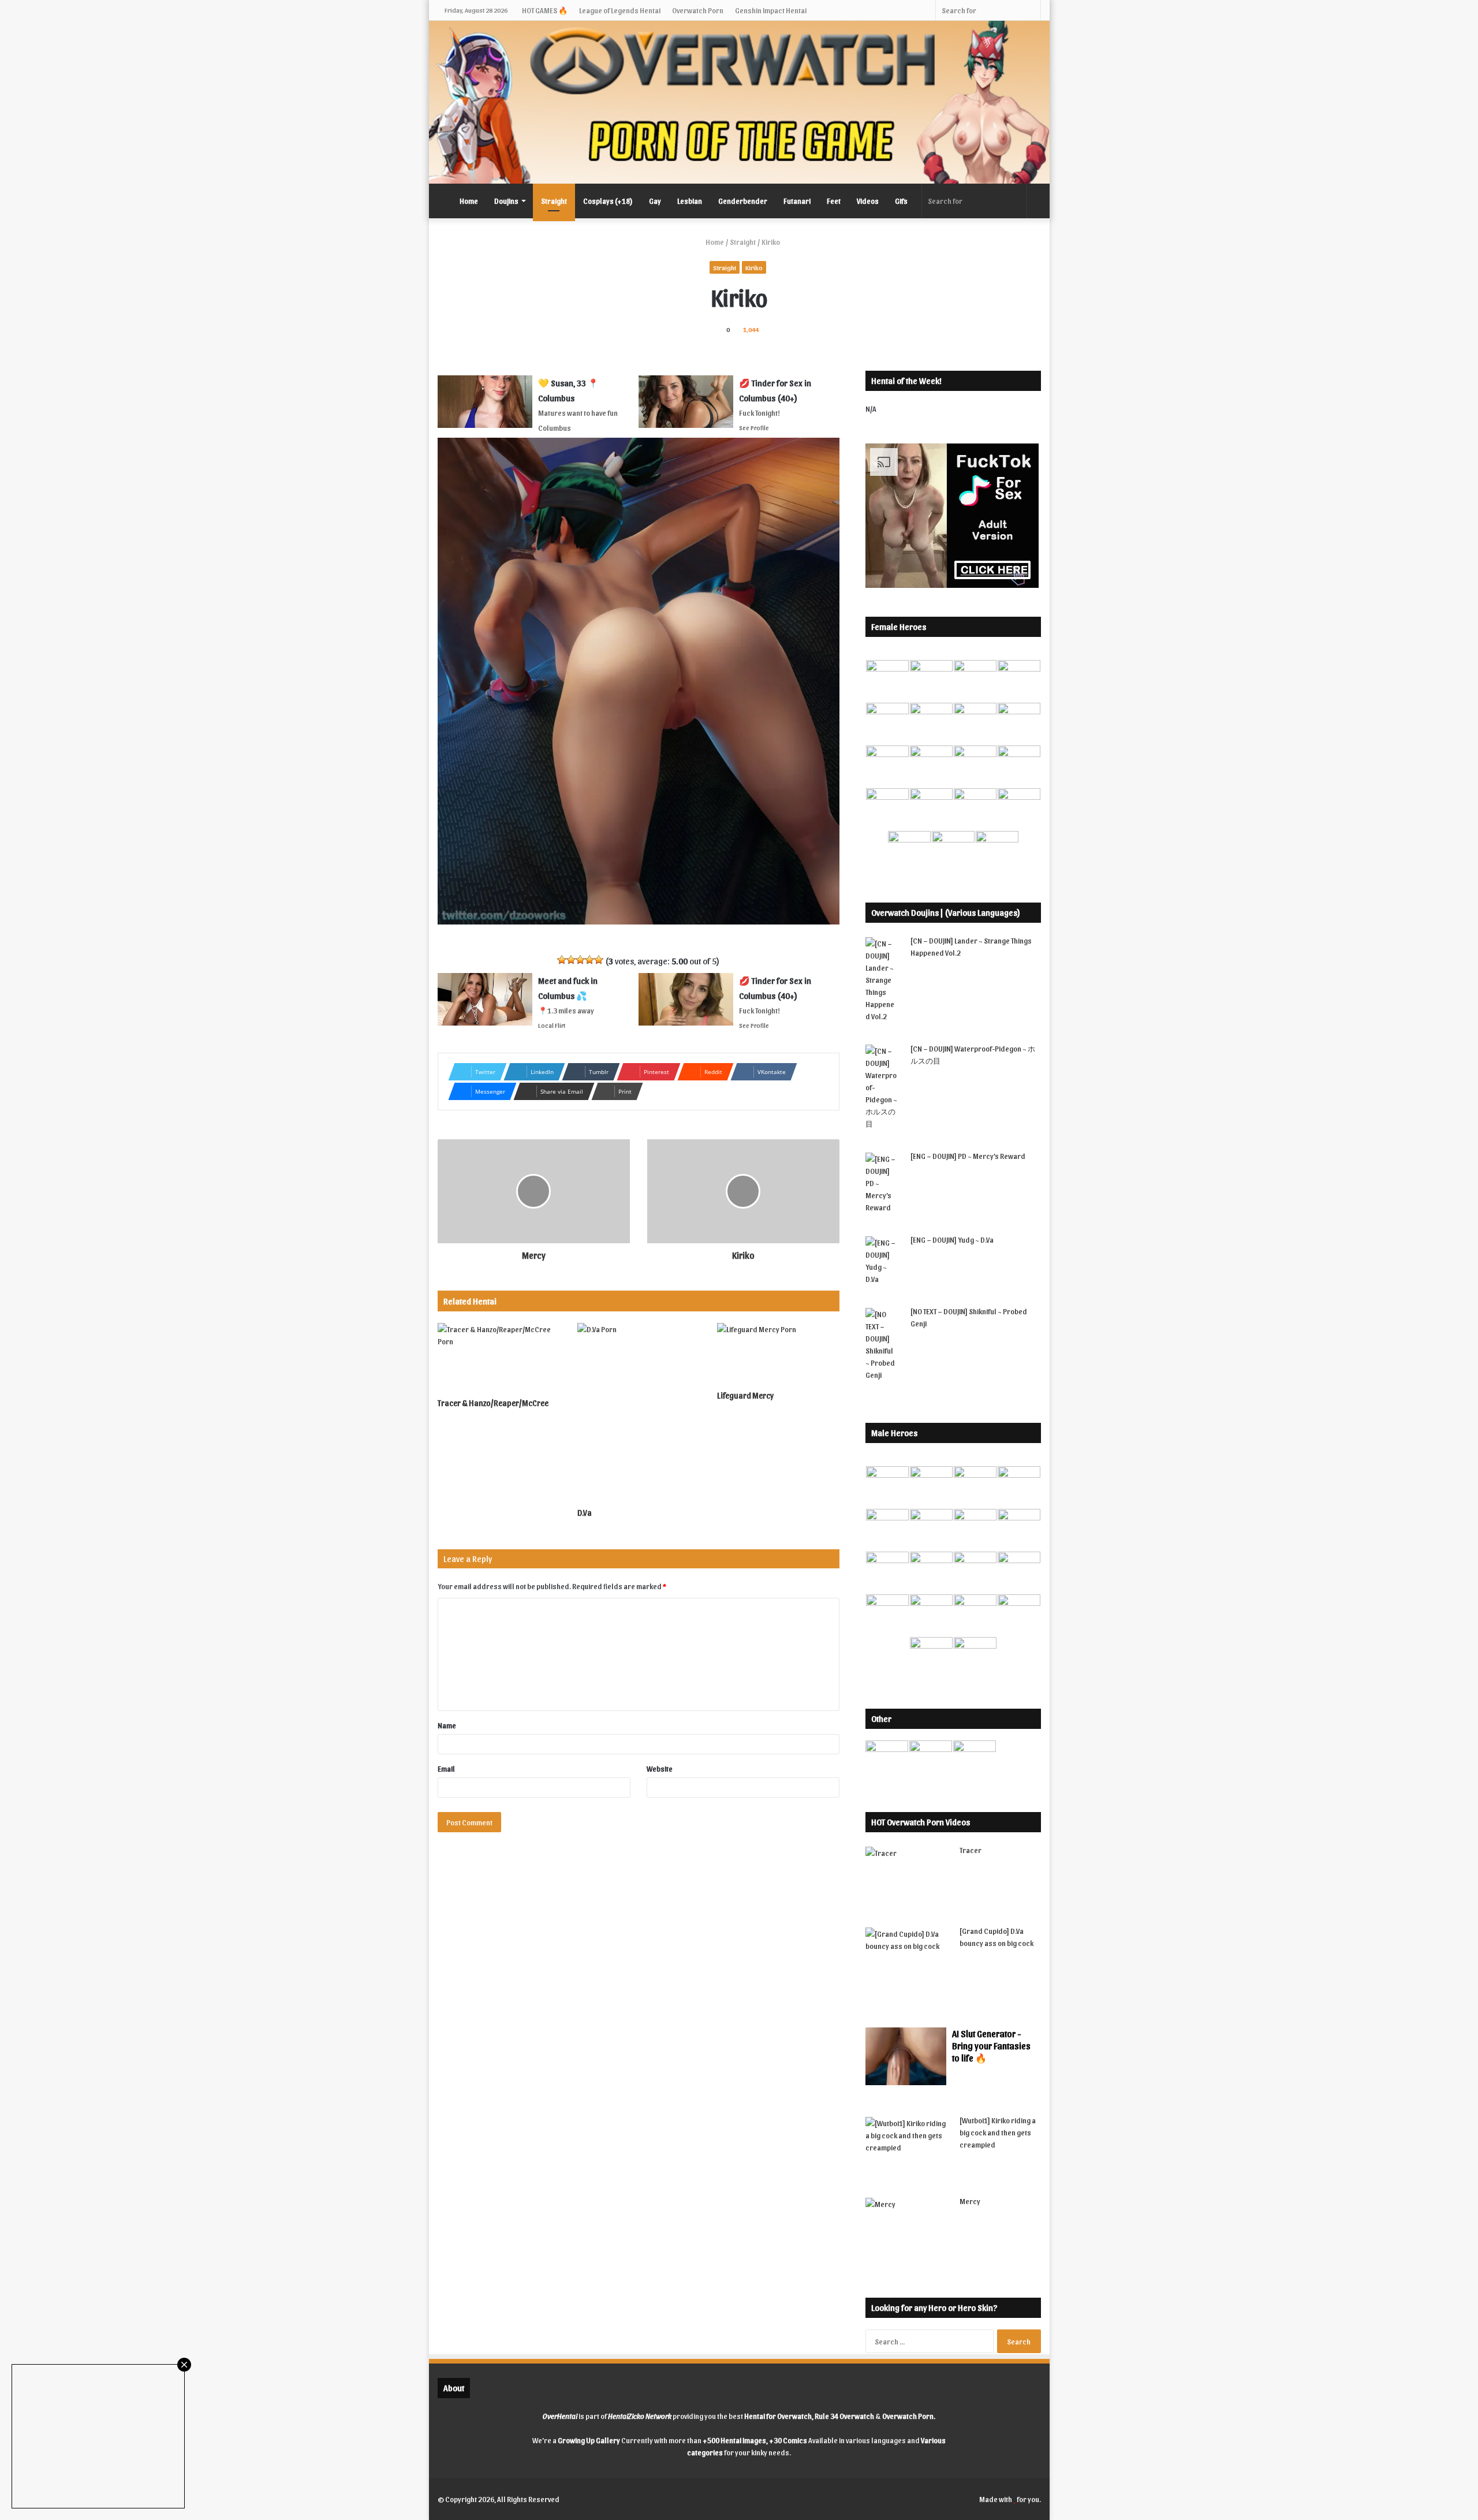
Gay (655, 201)
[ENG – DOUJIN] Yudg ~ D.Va (952, 1240)
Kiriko (754, 267)
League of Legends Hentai (620, 10)
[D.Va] (639, 1412)
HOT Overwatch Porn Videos (921, 1822)
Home (469, 201)
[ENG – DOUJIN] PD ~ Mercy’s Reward (968, 1156)
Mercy (970, 2201)
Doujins (506, 201)
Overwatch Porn (698, 10)
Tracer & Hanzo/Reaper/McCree (493, 1403)
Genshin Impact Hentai (771, 10)
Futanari (797, 201)
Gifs (901, 201)
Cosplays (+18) (608, 201)
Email (446, 1768)
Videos (868, 201)
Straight (554, 201)
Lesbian (690, 201)
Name (447, 1725)
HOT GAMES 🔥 (545, 10)
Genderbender (743, 201)
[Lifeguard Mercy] (778, 1354)
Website (660, 1768)
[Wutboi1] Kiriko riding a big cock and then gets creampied (998, 2132)
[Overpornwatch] (739, 102)
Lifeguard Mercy (745, 1395)
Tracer (971, 1850)
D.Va (585, 1513)
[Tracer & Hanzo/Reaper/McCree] (499, 1358)
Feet (834, 201)
